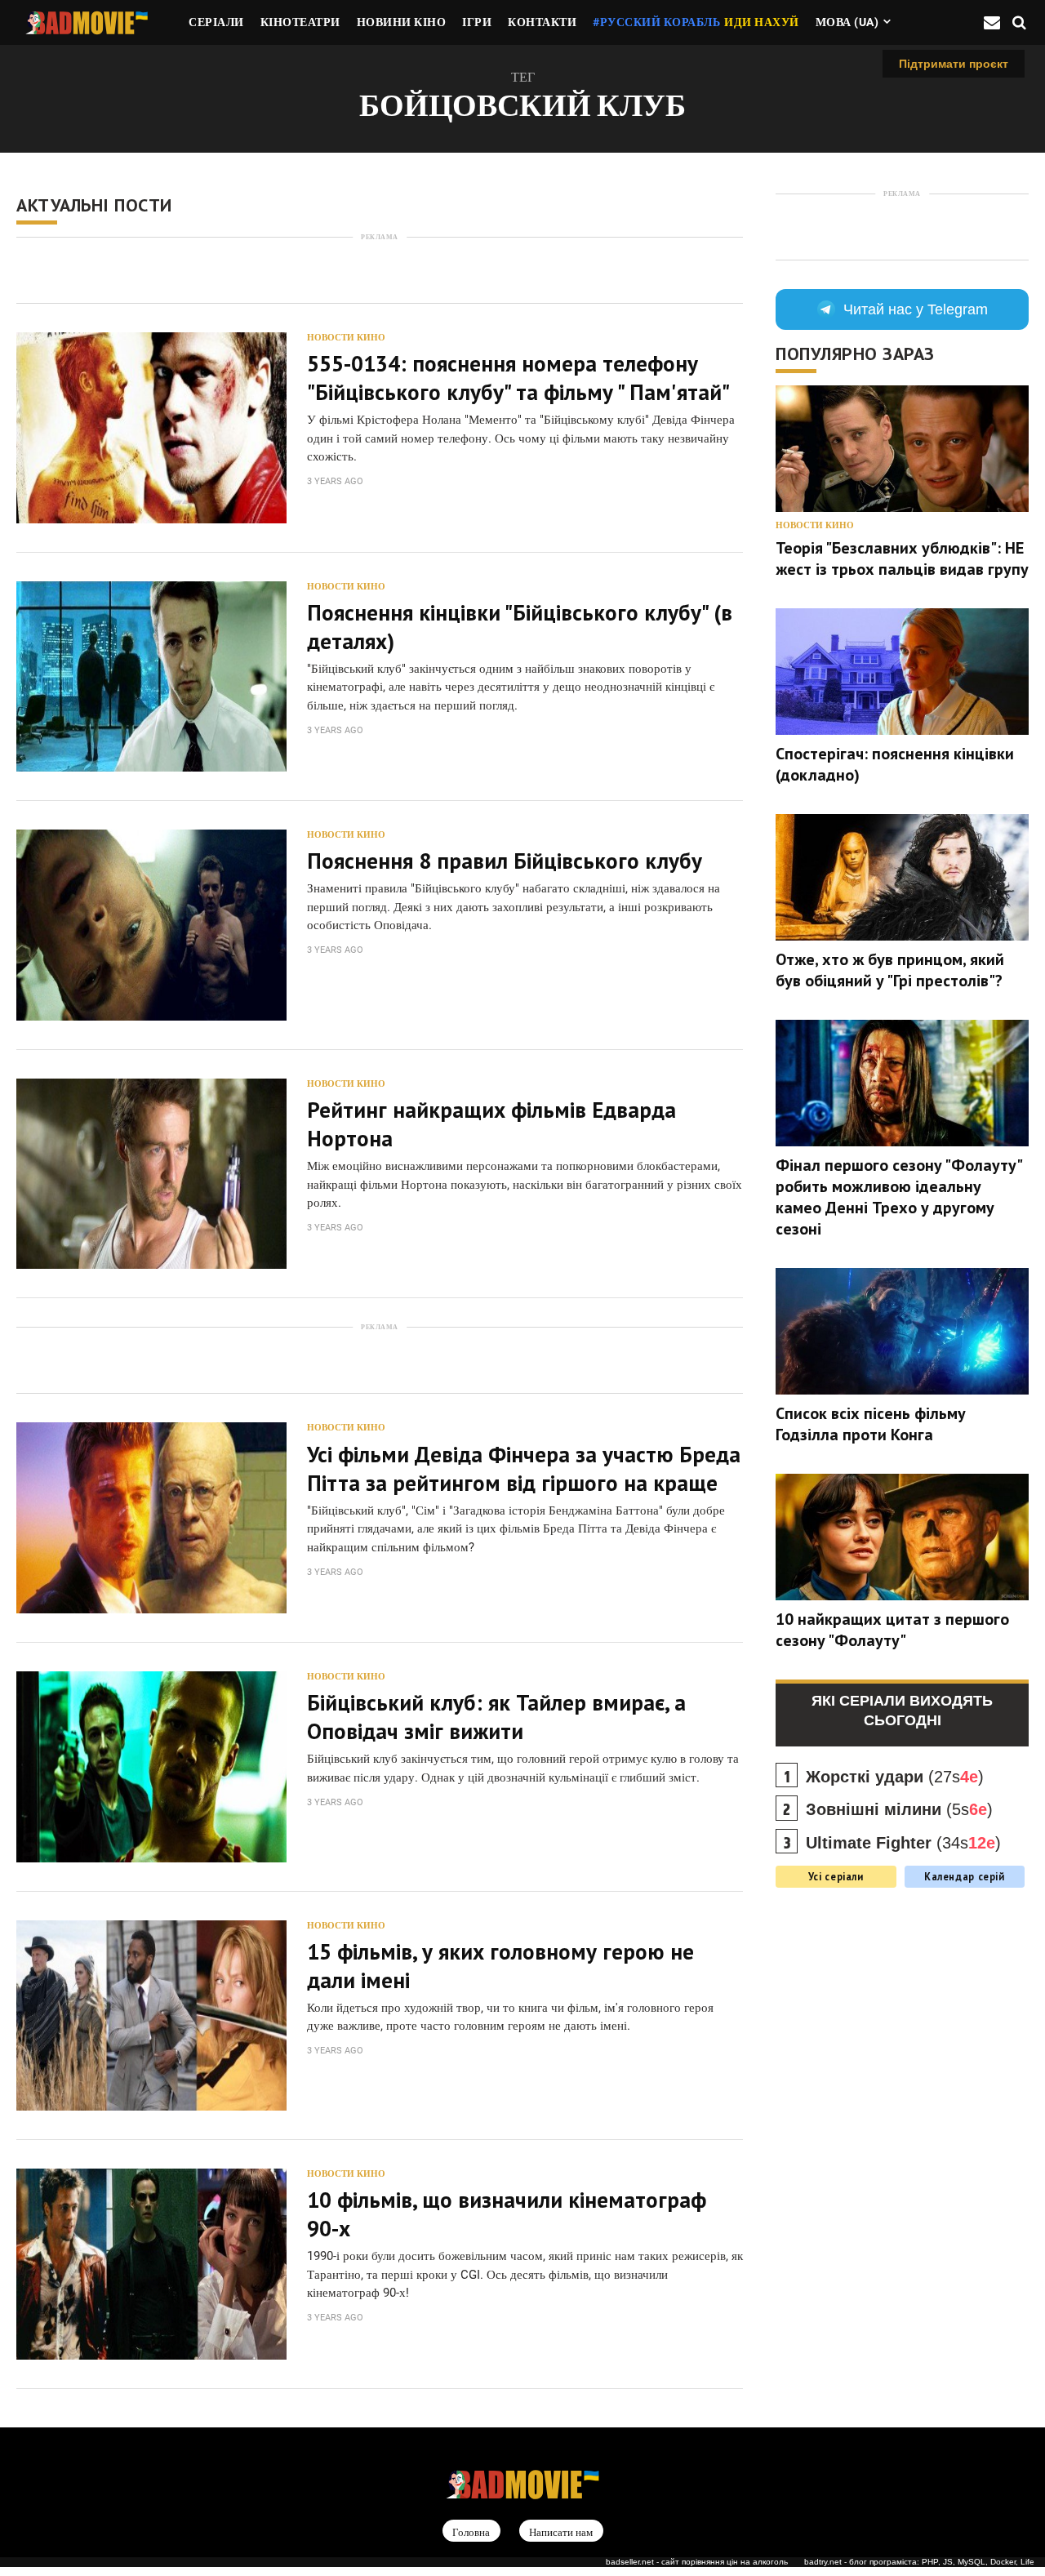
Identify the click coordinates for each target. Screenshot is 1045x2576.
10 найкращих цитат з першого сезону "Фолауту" (892, 1630)
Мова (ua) (847, 22)
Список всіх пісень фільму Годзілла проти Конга (871, 1424)
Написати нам (561, 2532)
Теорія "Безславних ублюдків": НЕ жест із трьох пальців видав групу (902, 558)
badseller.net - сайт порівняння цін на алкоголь (697, 2562)
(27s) (895, 1777)
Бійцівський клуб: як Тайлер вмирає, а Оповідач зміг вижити (496, 1717)
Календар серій (965, 1876)
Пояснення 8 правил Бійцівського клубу (505, 861)
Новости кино (346, 338)
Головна (471, 2532)
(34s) (903, 1843)
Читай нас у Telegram (916, 309)
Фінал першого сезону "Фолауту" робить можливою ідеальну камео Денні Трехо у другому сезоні (898, 1197)
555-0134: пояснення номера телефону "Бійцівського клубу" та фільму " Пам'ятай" (518, 378)
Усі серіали (836, 1876)
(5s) (899, 1809)
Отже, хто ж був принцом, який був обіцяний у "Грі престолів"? (890, 970)
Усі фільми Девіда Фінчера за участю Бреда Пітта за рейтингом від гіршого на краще (524, 1468)
